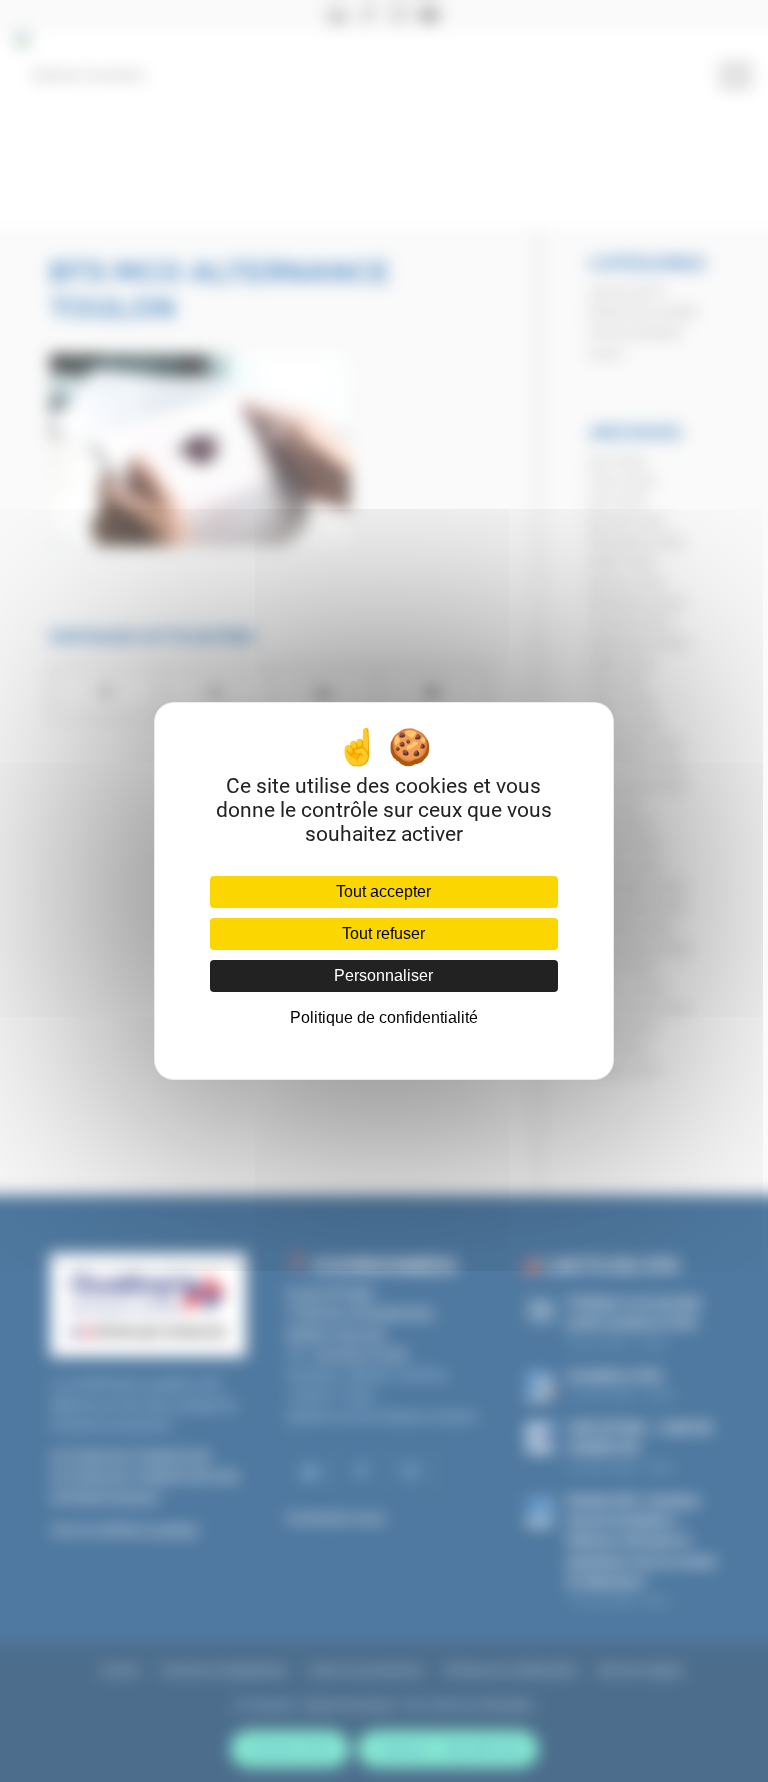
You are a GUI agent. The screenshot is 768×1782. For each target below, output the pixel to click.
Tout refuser (383, 933)
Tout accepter (383, 891)
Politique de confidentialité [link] (384, 1017)
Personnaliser (383, 975)
